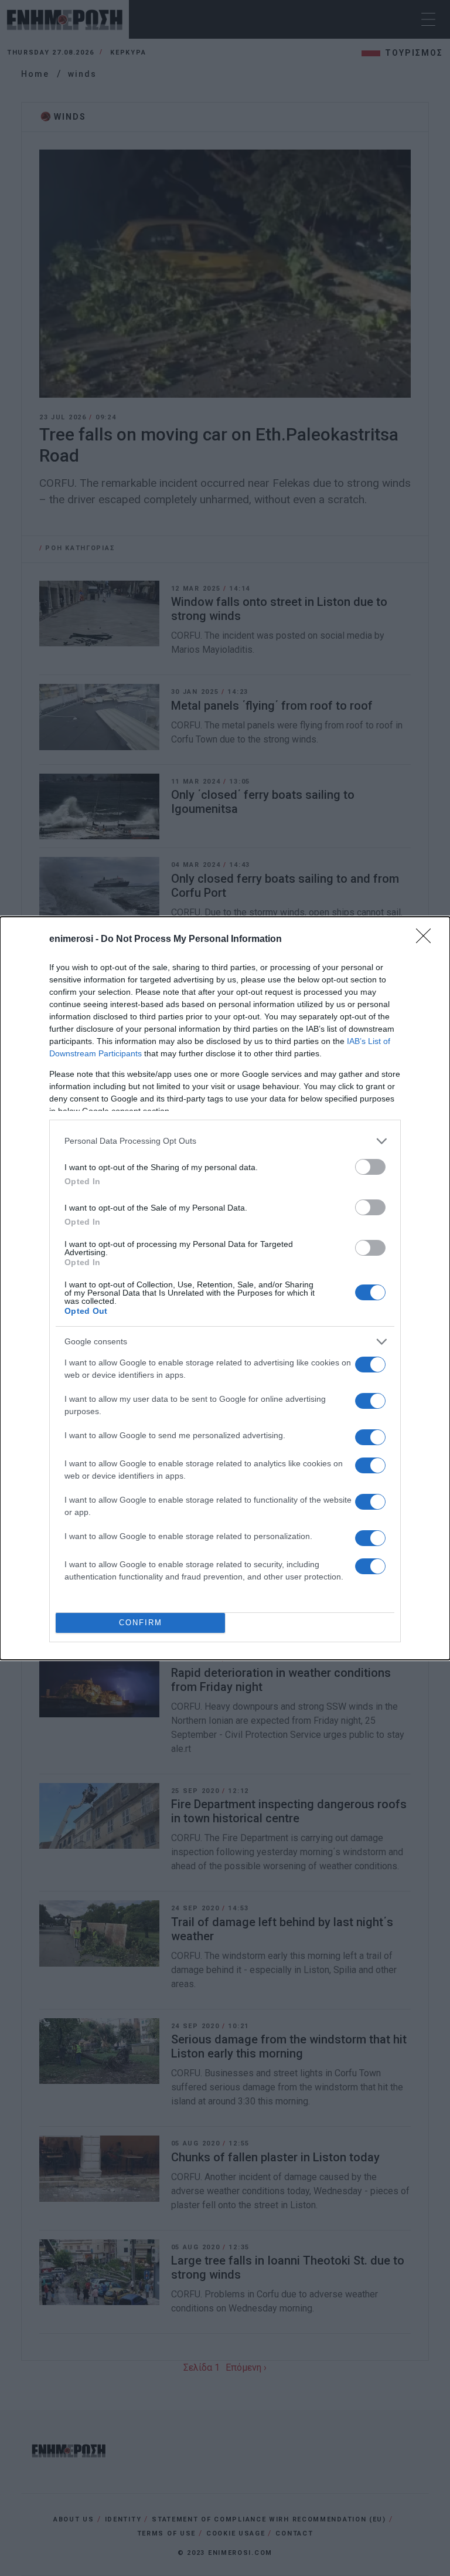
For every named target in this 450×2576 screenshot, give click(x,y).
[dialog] (225, 1288)
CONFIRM (141, 1623)
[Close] (427, 940)
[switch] (370, 1167)
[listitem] (225, 1141)
